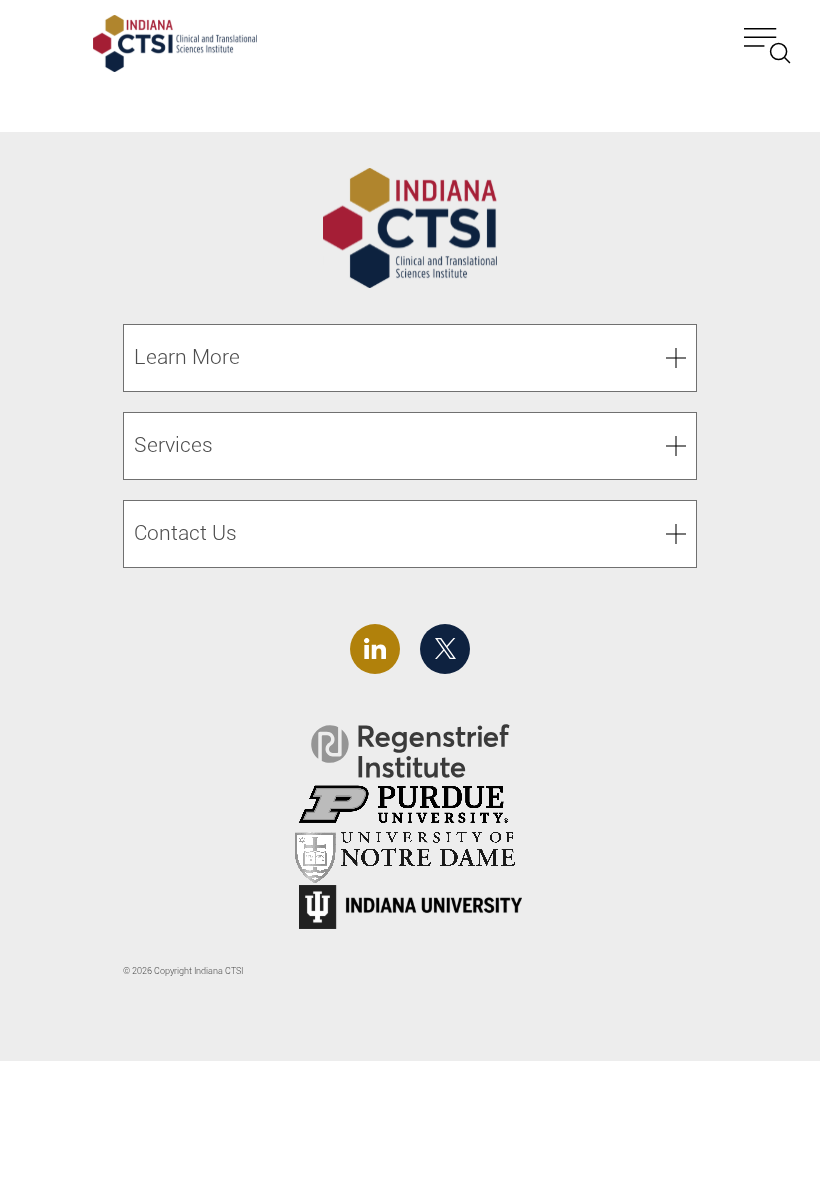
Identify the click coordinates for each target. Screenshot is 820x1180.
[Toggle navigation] (767, 46)
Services (173, 445)
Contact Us (185, 533)
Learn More (187, 357)
